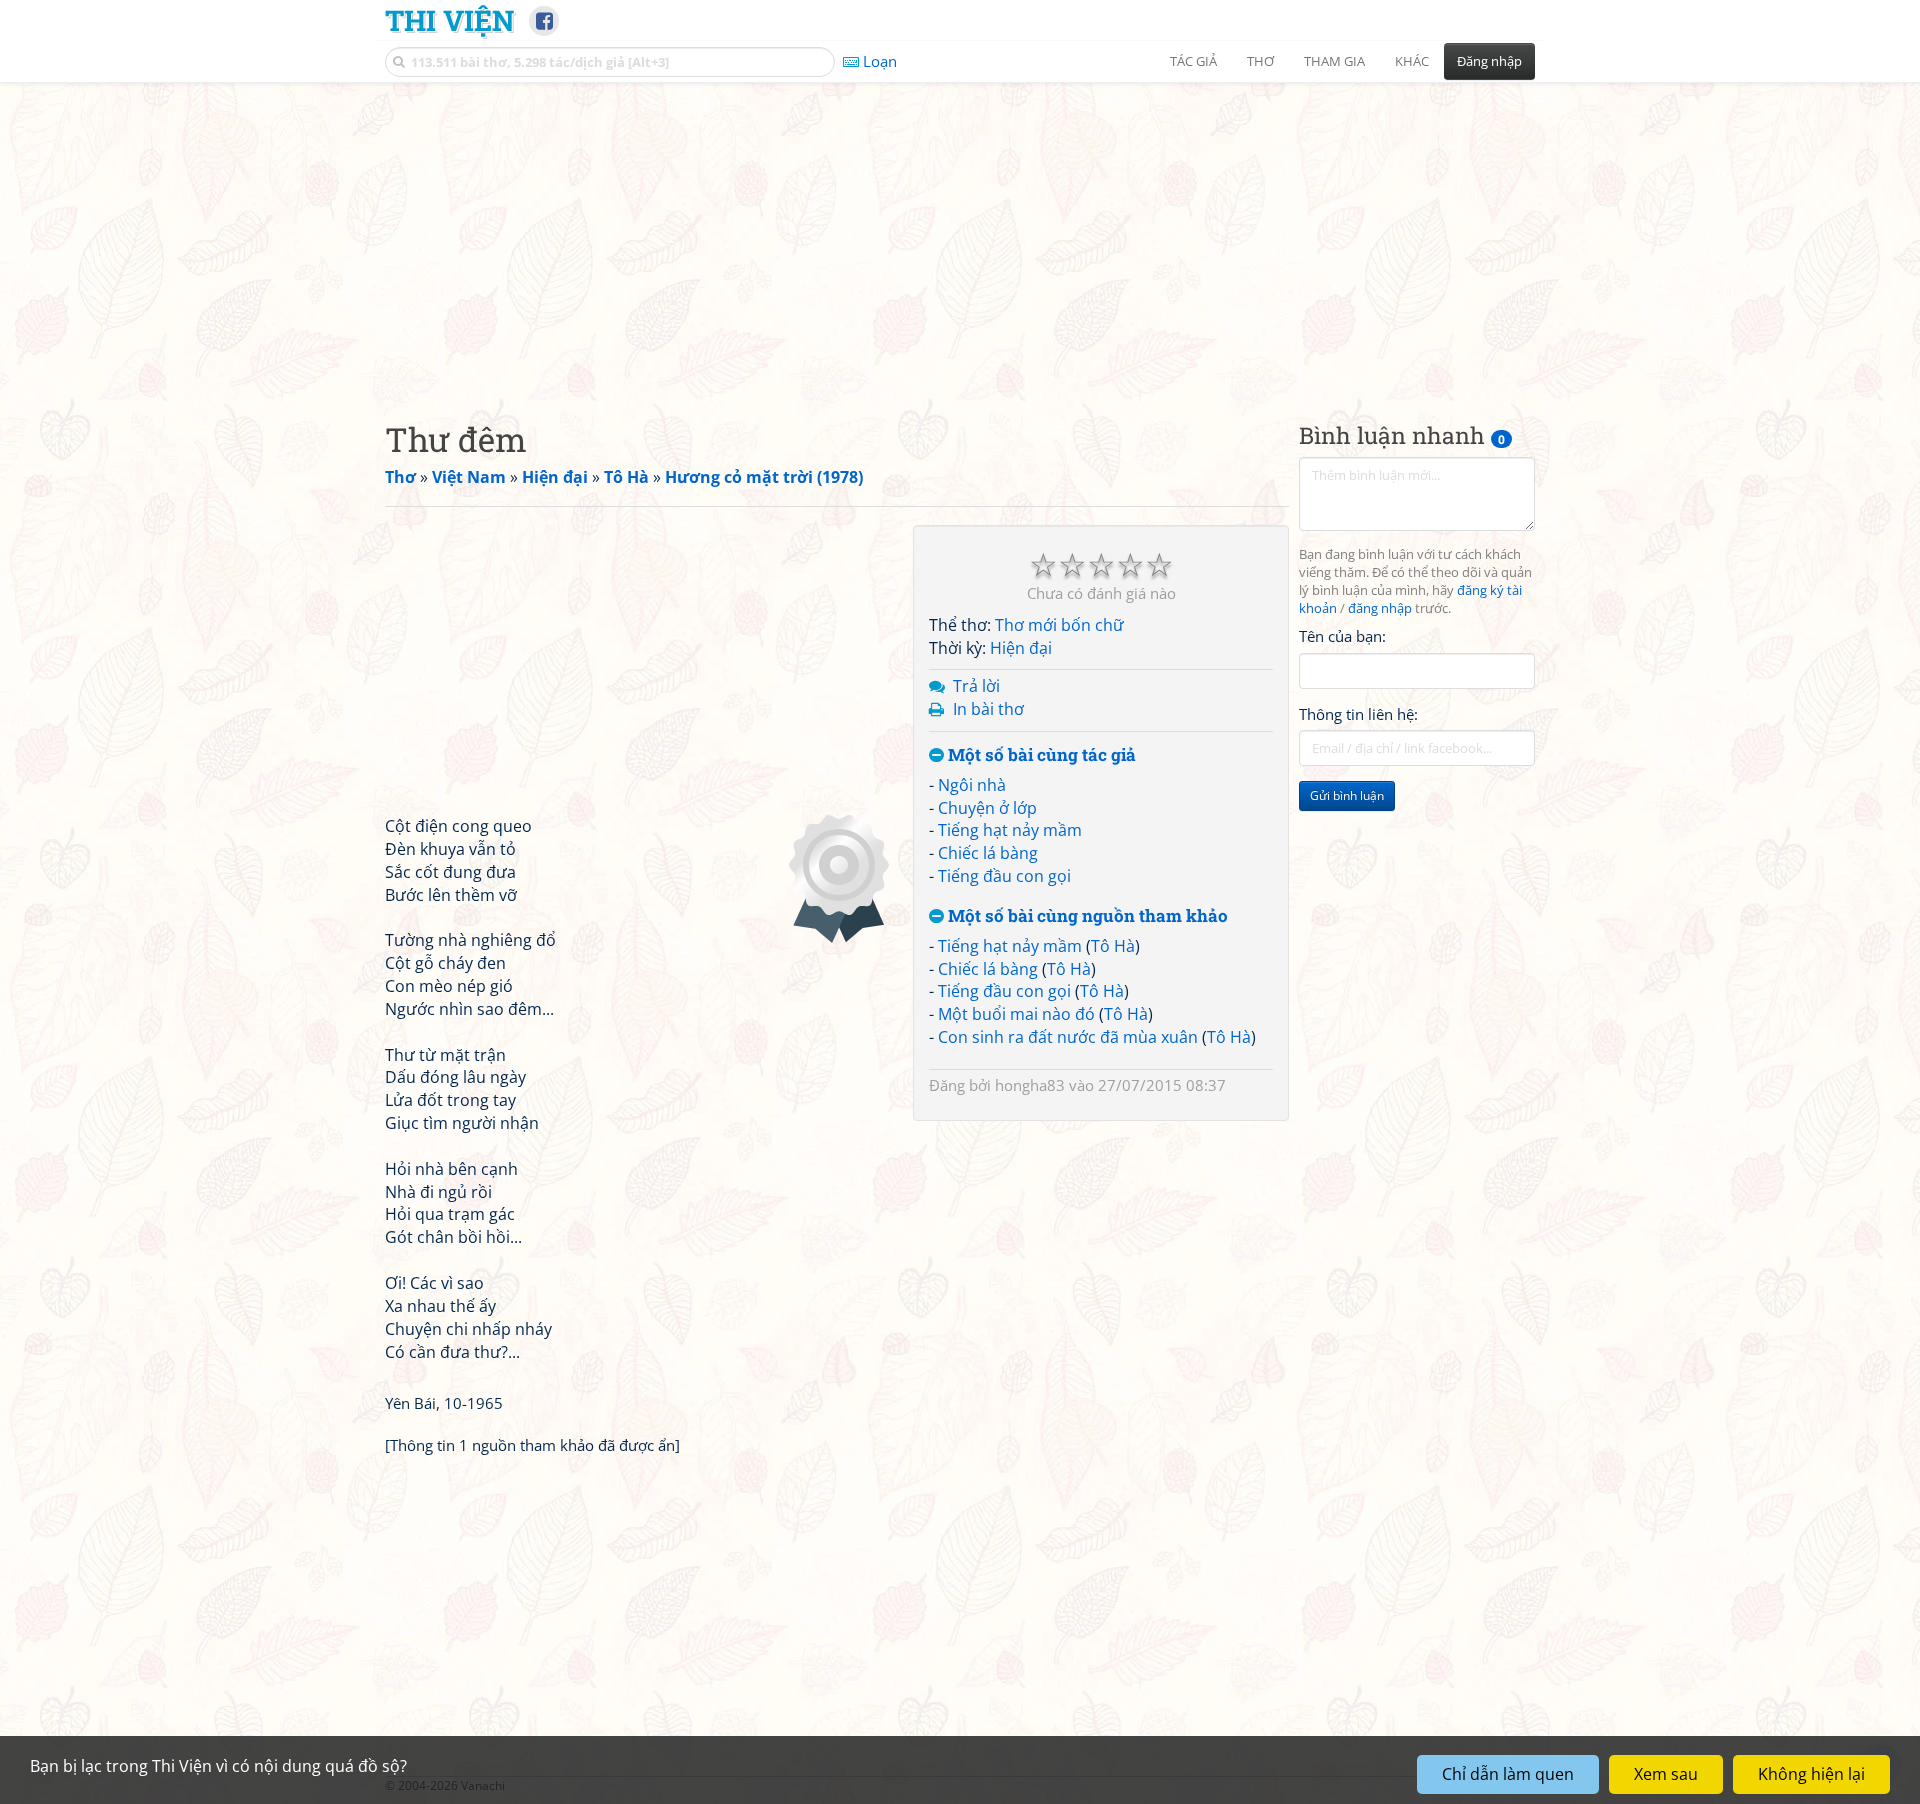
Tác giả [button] (1193, 61)
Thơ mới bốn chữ (1059, 625)
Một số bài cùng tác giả (1040, 755)
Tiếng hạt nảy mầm (1010, 830)
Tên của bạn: (1342, 636)
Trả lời (976, 686)
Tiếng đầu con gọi (1004, 876)
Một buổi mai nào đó (1016, 1014)
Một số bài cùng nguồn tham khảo (1086, 916)
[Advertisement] (960, 235)
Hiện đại (1021, 648)
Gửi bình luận (1347, 795)
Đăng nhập (1489, 61)
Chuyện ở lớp (987, 808)
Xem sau (1666, 1774)
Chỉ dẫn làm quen (1508, 1774)
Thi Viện (449, 20)
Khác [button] (1412, 61)
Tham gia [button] (1334, 61)
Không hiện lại (1811, 1774)
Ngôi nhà (972, 785)
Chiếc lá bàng (988, 853)
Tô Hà (1113, 946)
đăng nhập (1380, 608)
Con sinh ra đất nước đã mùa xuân (1068, 1037)
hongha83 (1030, 1085)
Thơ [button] (1260, 61)
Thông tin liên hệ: (1358, 714)
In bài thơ (988, 709)
